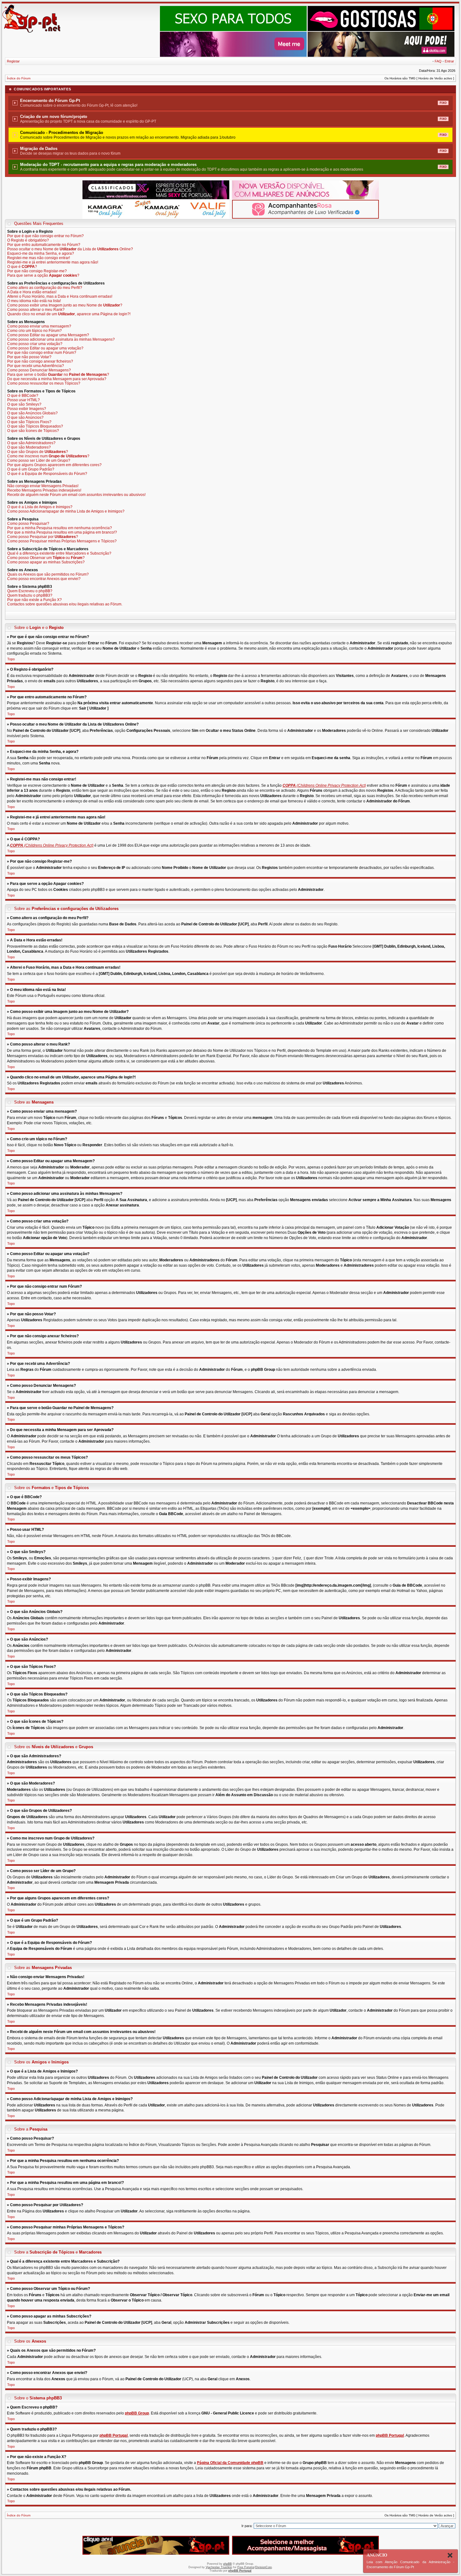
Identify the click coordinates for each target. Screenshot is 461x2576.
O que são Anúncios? (25, 418)
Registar (13, 61)
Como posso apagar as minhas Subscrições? (46, 562)
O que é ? (22, 267)
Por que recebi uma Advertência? (36, 366)
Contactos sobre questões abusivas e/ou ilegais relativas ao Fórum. (65, 604)
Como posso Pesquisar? (28, 524)
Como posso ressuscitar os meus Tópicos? (44, 383)
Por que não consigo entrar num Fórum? (42, 353)
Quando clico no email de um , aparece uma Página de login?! (69, 314)
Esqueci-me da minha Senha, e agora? (41, 253)
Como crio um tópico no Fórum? (34, 331)
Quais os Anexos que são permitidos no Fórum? (48, 574)
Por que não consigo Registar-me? (37, 271)
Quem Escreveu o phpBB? (30, 591)
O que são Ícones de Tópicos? (33, 431)
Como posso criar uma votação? (35, 344)
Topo (11, 659)
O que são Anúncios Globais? (32, 413)
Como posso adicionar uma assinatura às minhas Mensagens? (61, 339)
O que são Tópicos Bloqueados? (35, 426)
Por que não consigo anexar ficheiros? (40, 361)
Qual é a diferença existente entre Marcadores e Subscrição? (59, 553)
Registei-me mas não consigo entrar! (39, 258)
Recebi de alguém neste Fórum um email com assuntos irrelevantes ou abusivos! (76, 495)
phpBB (228, 2564)
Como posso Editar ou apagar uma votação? (45, 348)
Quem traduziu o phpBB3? (30, 595)
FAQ (438, 61)
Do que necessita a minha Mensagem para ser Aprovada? (57, 379)
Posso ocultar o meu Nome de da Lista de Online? (70, 249)
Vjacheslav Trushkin (219, 2567)
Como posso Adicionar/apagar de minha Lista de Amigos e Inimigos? (66, 511)
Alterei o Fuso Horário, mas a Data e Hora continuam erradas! (60, 296)
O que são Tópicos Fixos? (29, 422)
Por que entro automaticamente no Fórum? (44, 245)
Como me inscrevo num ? (48, 456)
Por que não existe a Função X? (34, 600)
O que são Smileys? (24, 404)
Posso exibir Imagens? (27, 409)
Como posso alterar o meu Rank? (36, 310)
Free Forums (246, 2567)
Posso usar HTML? (24, 400)
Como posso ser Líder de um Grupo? (39, 460)
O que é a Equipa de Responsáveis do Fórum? (47, 474)
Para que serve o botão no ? (58, 375)
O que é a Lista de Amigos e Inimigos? (40, 507)
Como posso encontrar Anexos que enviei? (44, 579)
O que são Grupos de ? (38, 452)
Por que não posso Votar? (29, 357)
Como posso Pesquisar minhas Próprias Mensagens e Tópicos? (62, 541)
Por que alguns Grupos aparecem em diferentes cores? (54, 465)
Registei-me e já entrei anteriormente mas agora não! (53, 262)
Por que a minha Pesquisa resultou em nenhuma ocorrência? (60, 528)
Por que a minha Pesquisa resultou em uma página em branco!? (62, 532)
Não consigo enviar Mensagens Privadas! (43, 486)
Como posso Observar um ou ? (46, 558)
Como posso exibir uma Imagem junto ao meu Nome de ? (65, 305)
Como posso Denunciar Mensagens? (39, 370)
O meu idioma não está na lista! (34, 301)
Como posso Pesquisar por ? (43, 537)
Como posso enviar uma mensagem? (39, 326)
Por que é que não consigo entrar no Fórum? (45, 236)
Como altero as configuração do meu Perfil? (45, 288)
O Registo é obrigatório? (28, 240)
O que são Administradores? (31, 443)
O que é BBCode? (23, 396)
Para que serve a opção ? (43, 275)
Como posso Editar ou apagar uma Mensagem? (48, 335)
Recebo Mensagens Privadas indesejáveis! (44, 490)
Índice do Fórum (19, 78)
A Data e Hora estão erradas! (32, 292)
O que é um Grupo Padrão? (31, 469)
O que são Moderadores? (29, 447)
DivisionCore (264, 2567)
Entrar (449, 61)
